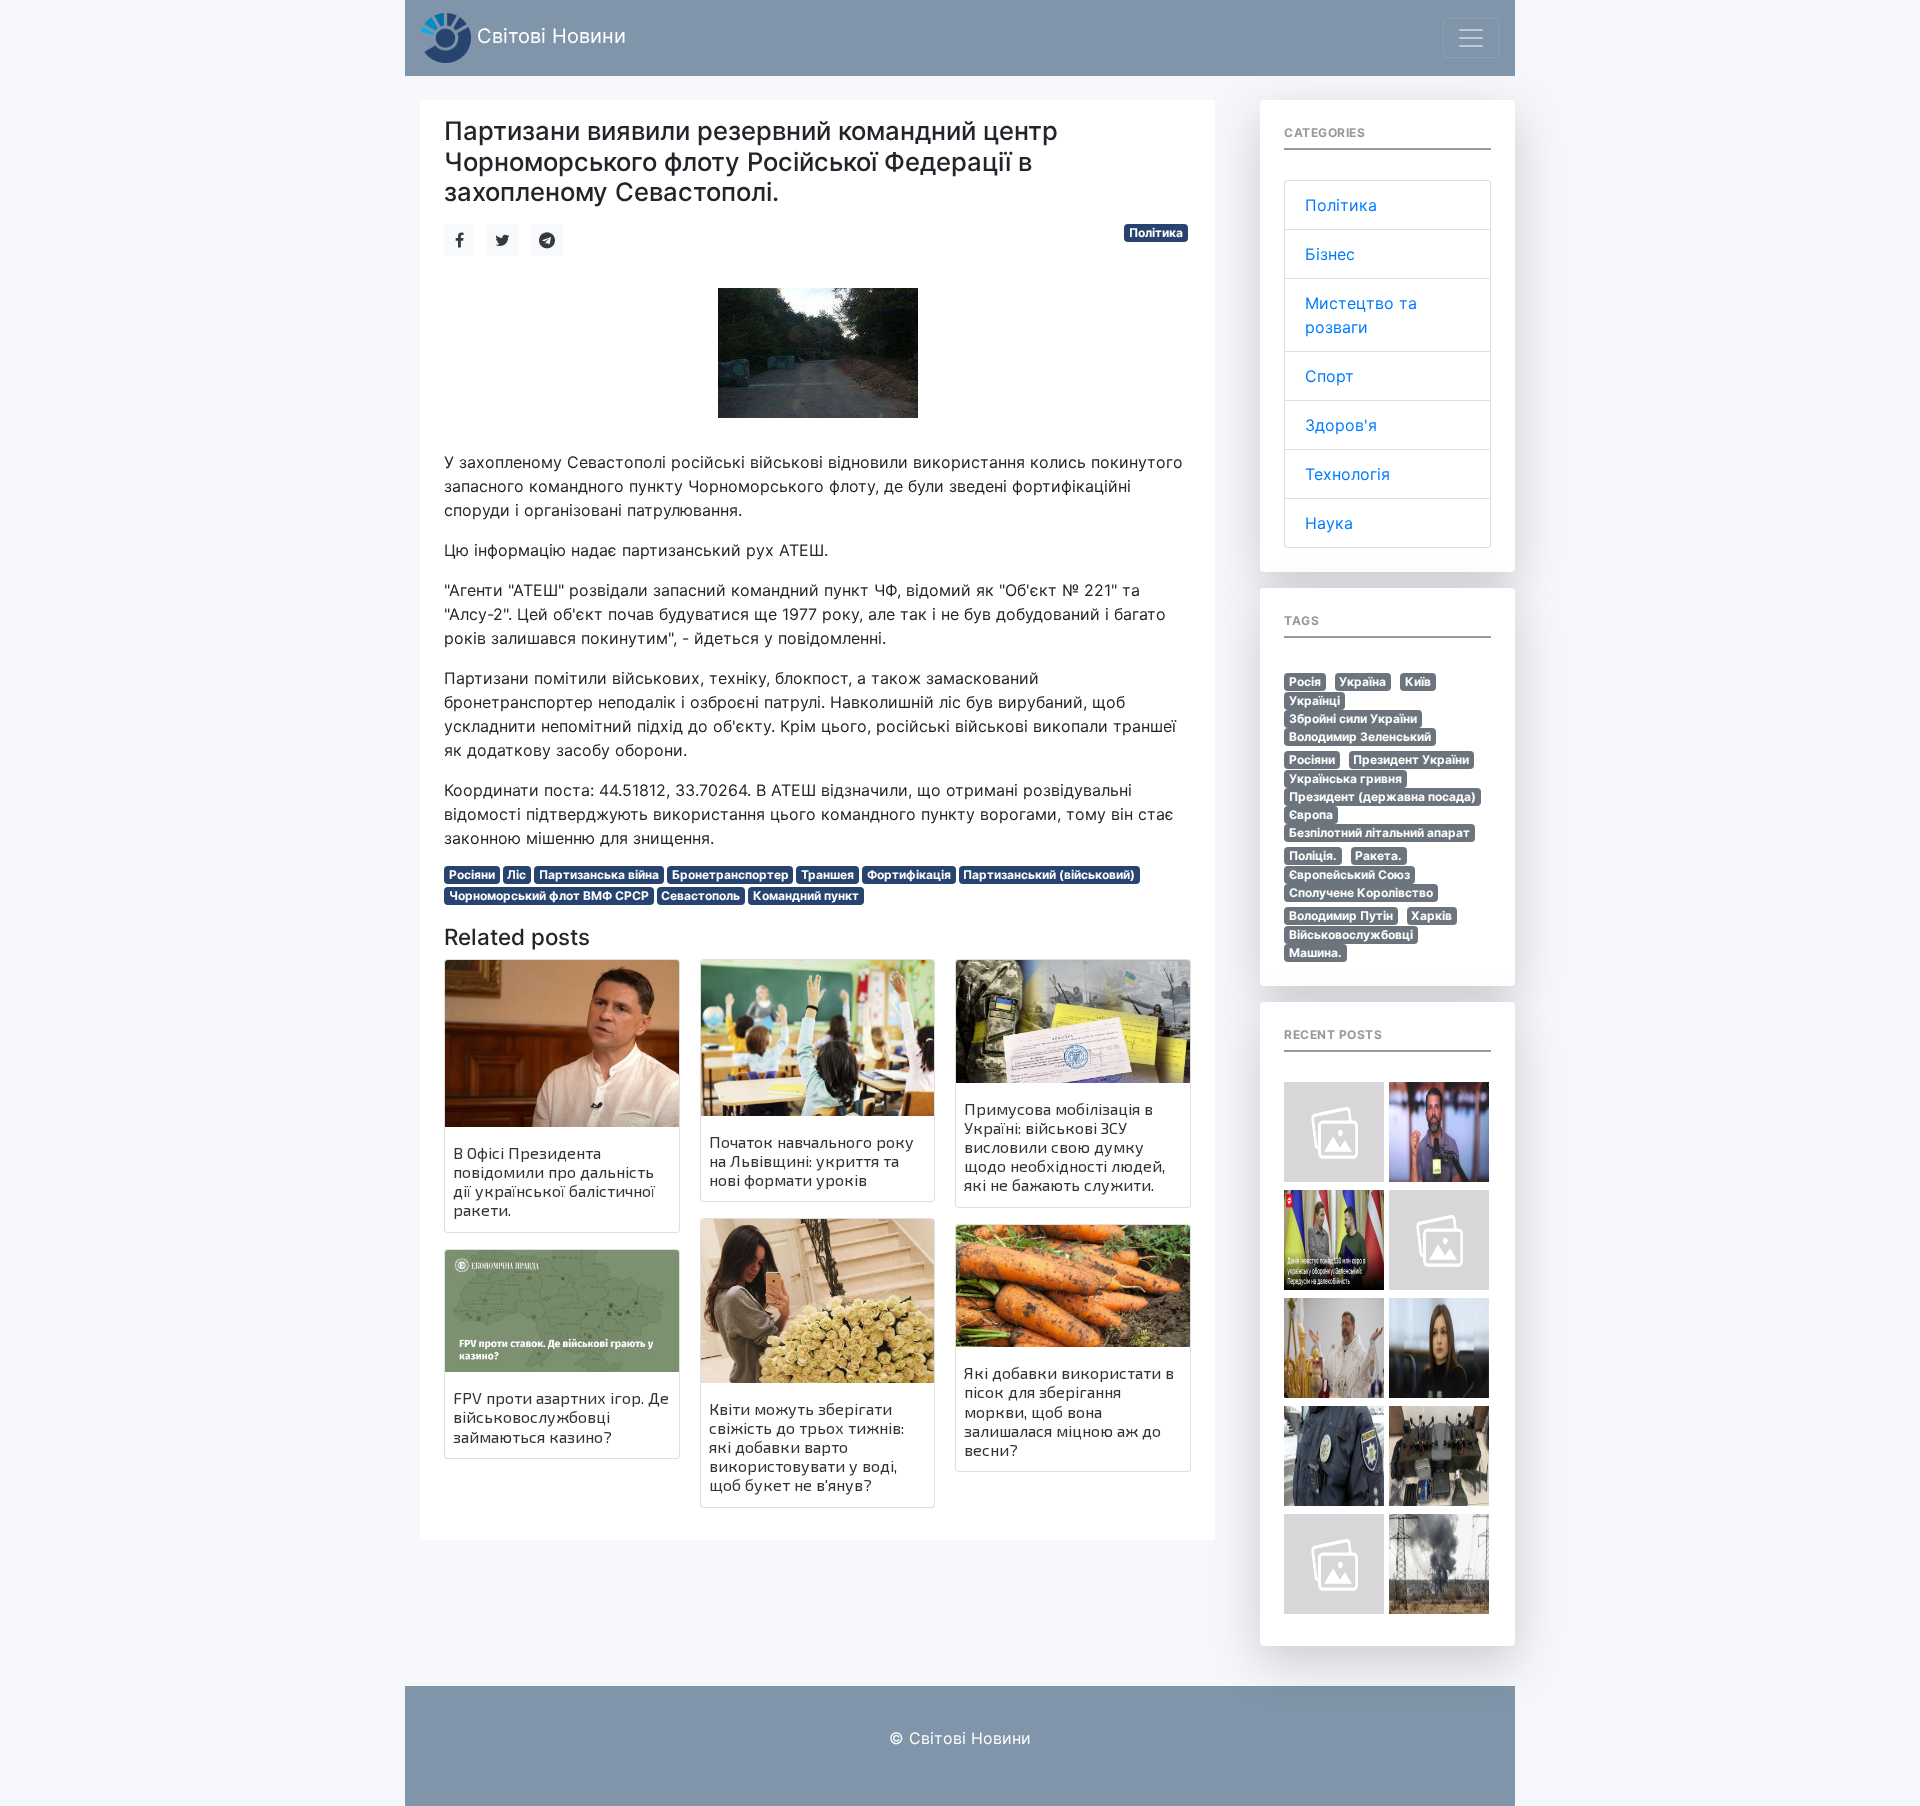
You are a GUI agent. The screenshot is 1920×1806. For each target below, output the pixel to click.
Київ (1418, 681)
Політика (1156, 232)
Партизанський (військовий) (1049, 874)
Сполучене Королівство (1361, 892)
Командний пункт (806, 895)
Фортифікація (909, 874)
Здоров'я (1341, 425)
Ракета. (1378, 855)
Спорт (1329, 376)
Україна (1362, 681)
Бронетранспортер (730, 874)
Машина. (1315, 952)
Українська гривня (1345, 778)
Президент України (1411, 759)
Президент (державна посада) (1382, 796)
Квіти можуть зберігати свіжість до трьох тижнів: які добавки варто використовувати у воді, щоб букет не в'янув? (806, 1447)
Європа (1311, 814)
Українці (1314, 700)
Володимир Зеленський (1360, 736)
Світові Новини (548, 36)
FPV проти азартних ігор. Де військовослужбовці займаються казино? (561, 1416)
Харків (1431, 915)
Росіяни (472, 874)
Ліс (516, 874)
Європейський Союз (1349, 874)
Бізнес (1330, 254)
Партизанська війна (599, 874)
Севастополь (700, 895)
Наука (1329, 523)
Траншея (827, 874)
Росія (1305, 681)
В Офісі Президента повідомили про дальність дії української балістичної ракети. (554, 1181)
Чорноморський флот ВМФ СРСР (549, 895)
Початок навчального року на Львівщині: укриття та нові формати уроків (811, 1160)
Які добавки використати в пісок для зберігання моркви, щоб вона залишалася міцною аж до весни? (1069, 1411)
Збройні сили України (1353, 718)
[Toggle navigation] (1471, 38)
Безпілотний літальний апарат (1379, 832)
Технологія (1347, 474)
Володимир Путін (1341, 915)
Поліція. (1313, 855)
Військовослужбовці (1351, 934)
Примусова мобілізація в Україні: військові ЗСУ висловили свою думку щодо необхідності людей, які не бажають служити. (1064, 1147)
